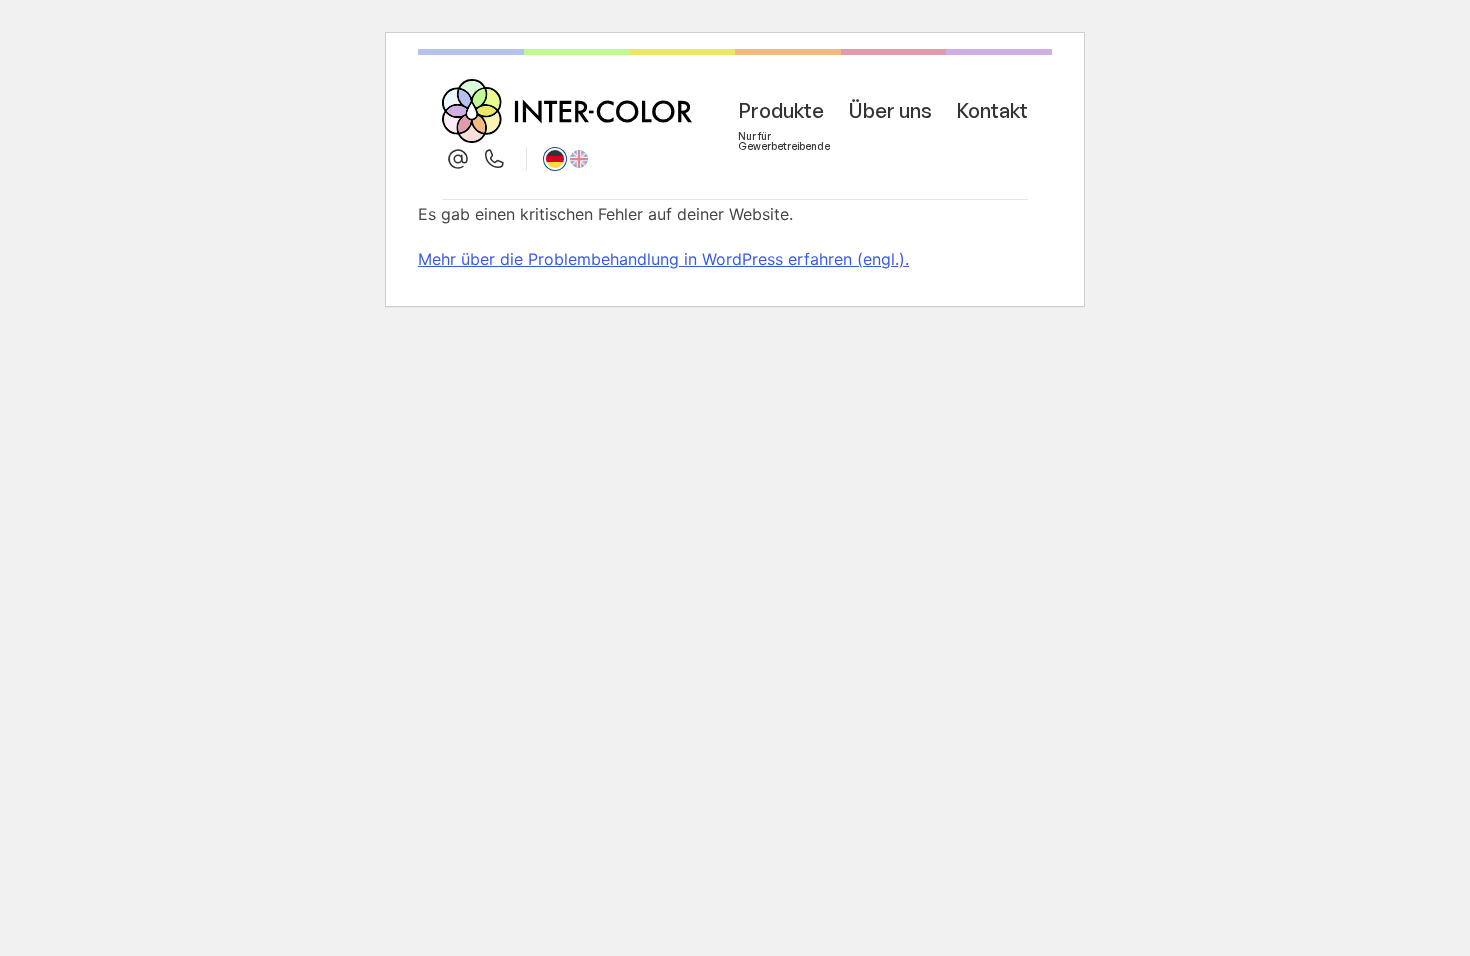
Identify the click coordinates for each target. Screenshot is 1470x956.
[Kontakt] (458, 159)
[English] (579, 159)
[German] (555, 159)
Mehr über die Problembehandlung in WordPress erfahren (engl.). (663, 259)
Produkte (781, 114)
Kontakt (992, 110)
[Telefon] (494, 159)
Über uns (890, 110)
